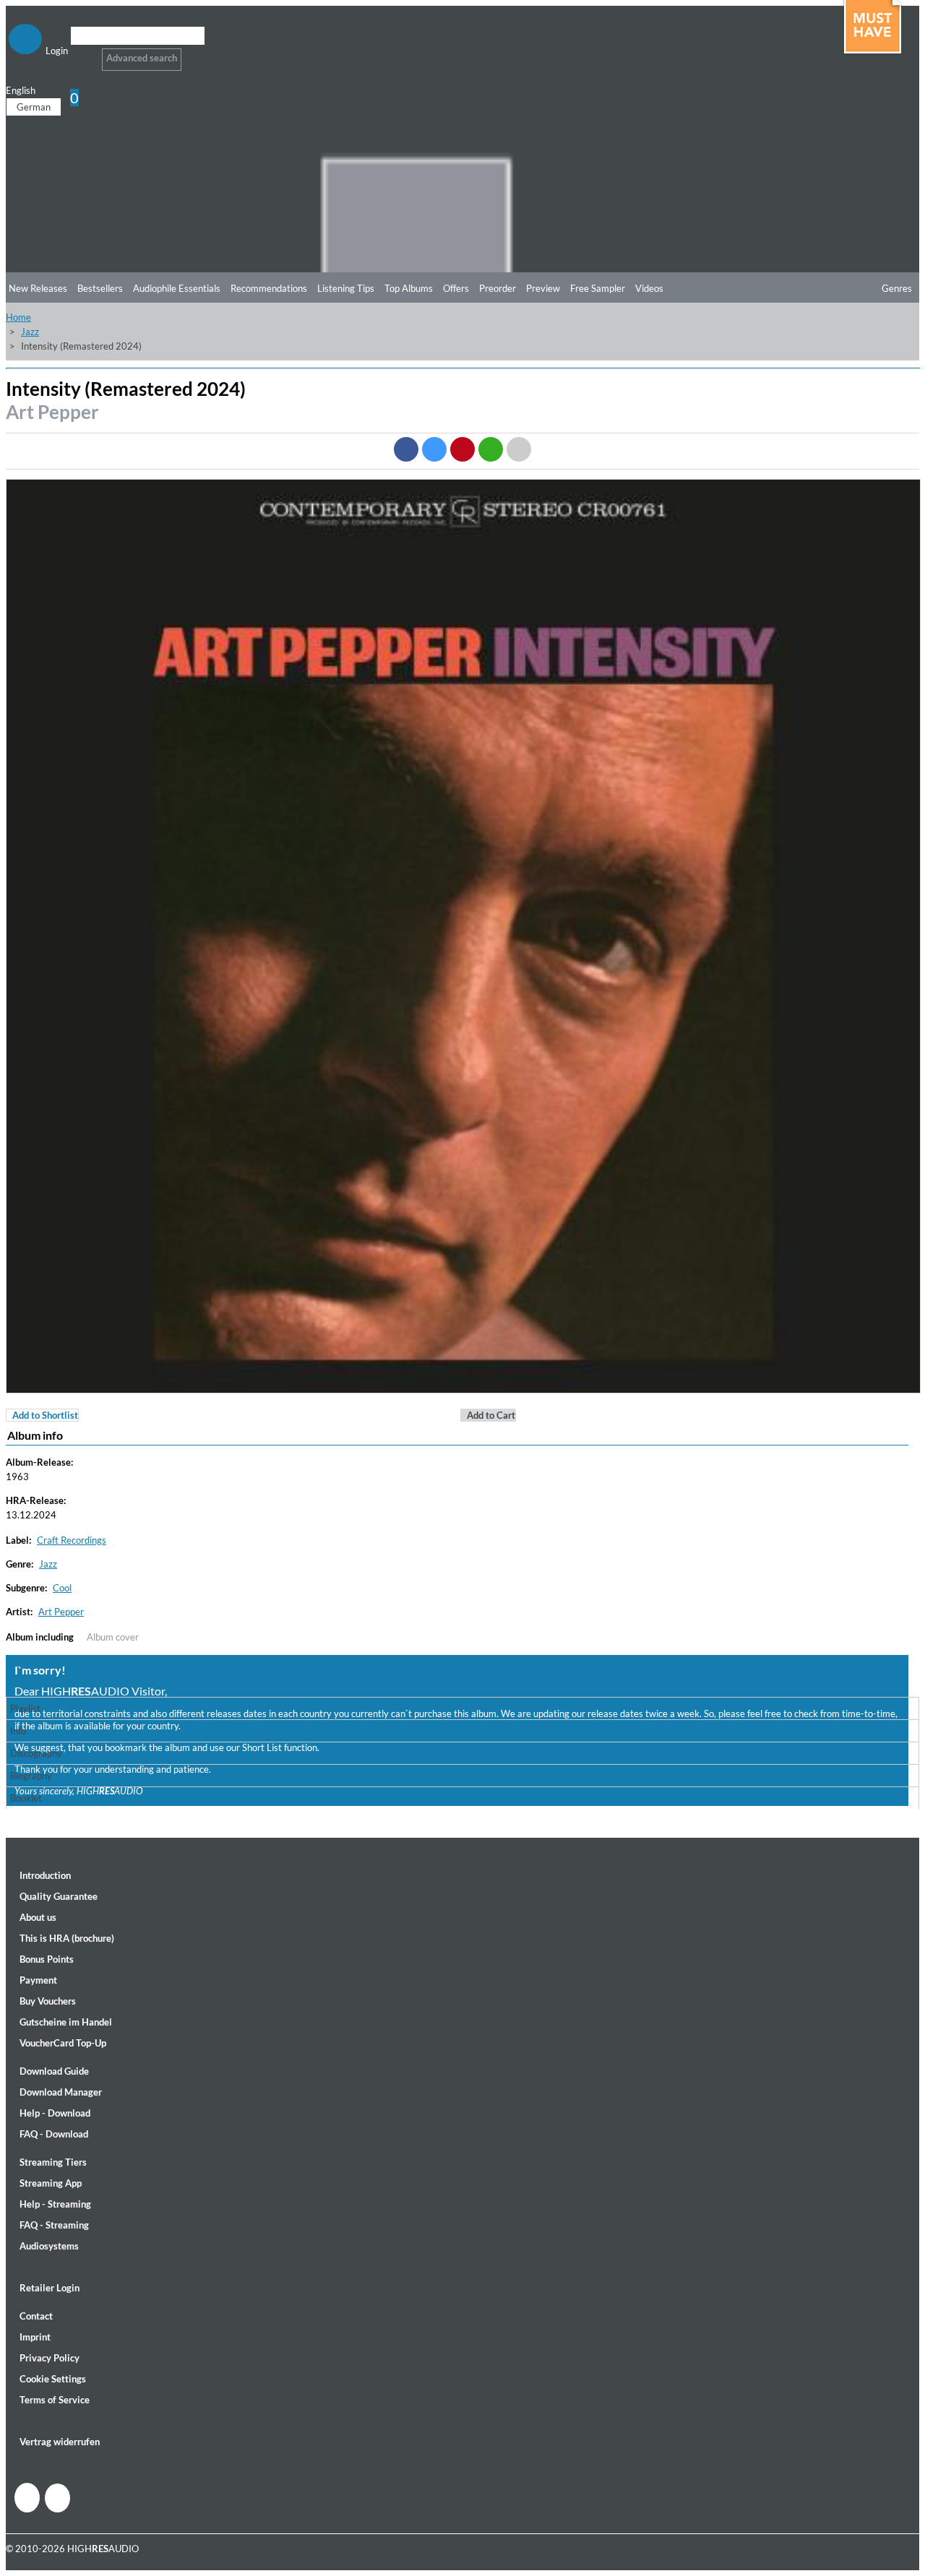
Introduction (45, 1875)
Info (18, 1731)
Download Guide (54, 2071)
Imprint (35, 2337)
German (34, 107)
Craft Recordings (72, 1540)
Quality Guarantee (59, 1896)
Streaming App (51, 2183)
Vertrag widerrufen (60, 2442)
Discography (36, 1753)
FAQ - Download (54, 2134)
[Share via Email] (519, 449)
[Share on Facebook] (406, 449)
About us (38, 1917)
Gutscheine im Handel (66, 2022)
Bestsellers (100, 288)
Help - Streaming (55, 2204)
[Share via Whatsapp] (491, 449)
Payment (38, 1980)
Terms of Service (55, 2400)
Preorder (498, 288)
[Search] (80, 54)
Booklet (26, 1798)
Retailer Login (50, 2288)
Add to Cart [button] (491, 1415)
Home (18, 317)
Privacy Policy (50, 2358)
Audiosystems (49, 2246)
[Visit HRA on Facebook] (27, 2498)
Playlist (25, 1708)
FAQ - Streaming (54, 2225)
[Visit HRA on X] (57, 2498)
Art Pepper (52, 412)
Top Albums (409, 288)
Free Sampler (598, 288)
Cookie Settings (53, 2379)
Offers (456, 288)
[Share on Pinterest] (462, 449)
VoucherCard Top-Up (63, 2043)
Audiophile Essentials (177, 288)
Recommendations (269, 288)
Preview (543, 288)
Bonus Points (47, 1959)
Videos (649, 288)
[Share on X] (434, 449)
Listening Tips (346, 288)
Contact (36, 2316)
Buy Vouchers (48, 2001)
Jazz (30, 332)
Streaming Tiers (53, 2162)
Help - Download (55, 2113)
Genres (897, 288)
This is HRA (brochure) (67, 1938)
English (21, 90)
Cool (62, 1588)
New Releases (38, 288)
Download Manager (61, 2092)
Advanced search (142, 58)
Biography (31, 1776)
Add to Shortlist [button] (45, 1415)
